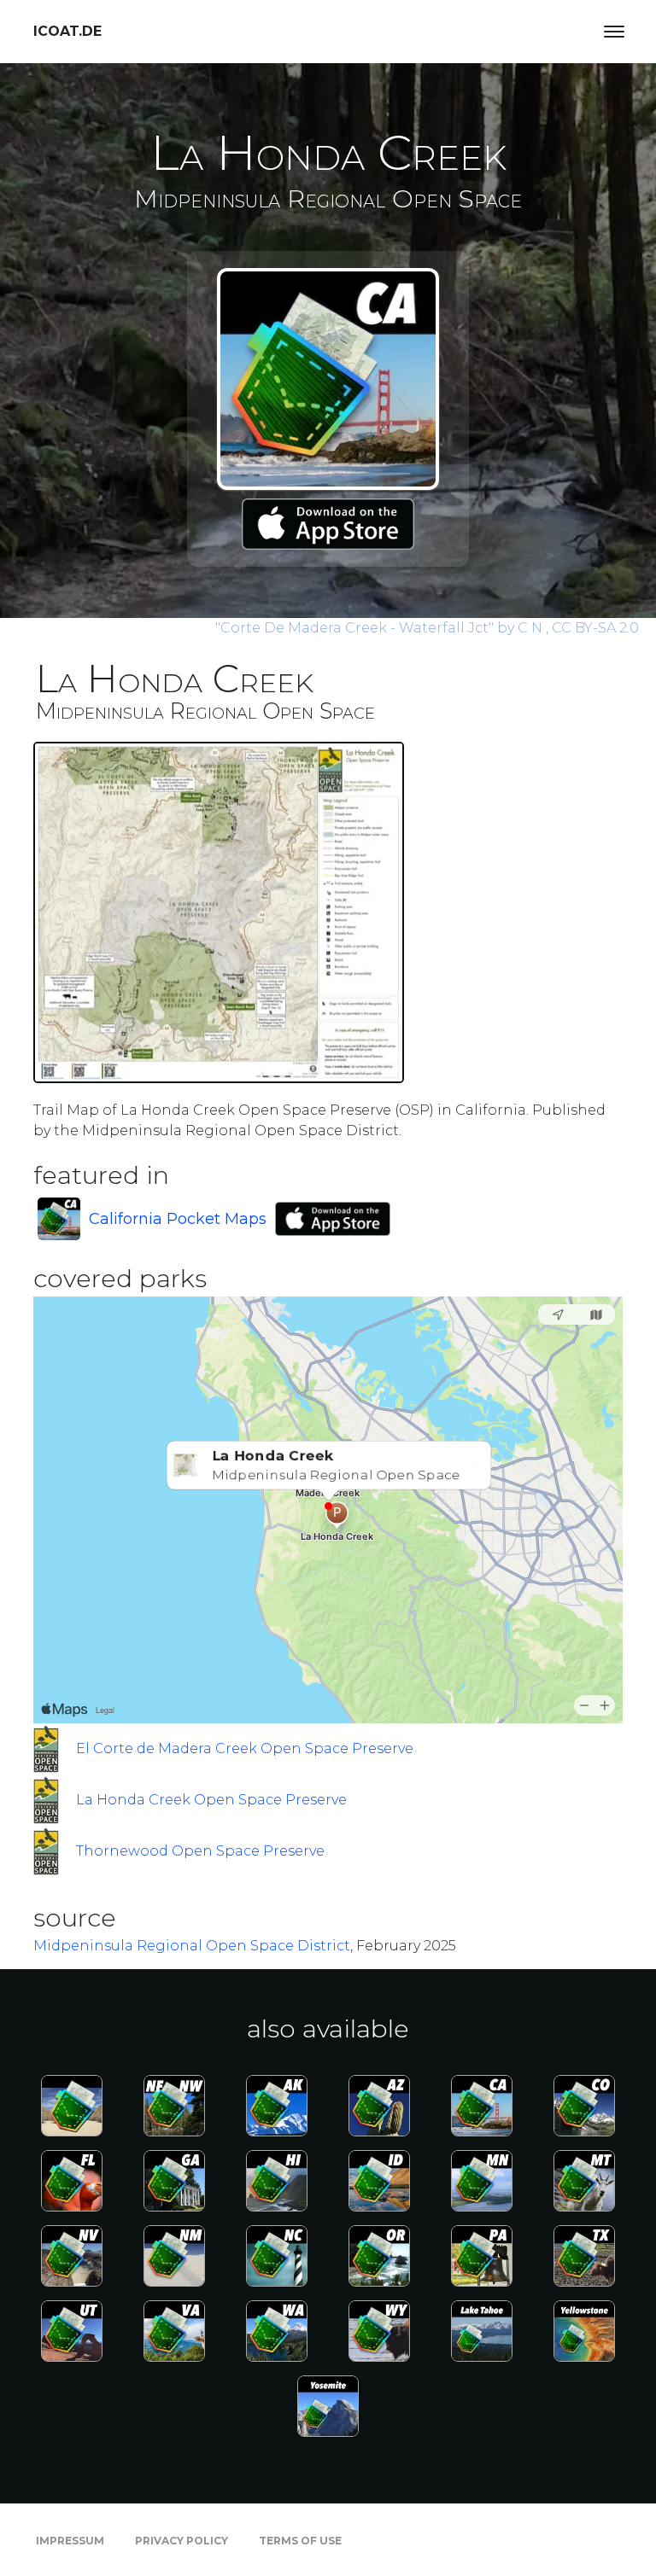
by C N (381, 628)
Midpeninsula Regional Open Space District (192, 1946)
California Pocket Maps (178, 1219)
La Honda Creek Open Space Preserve (211, 1800)
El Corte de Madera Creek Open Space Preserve (245, 1748)
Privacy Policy (182, 2541)
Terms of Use (300, 2541)
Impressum (70, 2541)
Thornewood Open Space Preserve (200, 1851)
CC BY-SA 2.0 (595, 628)
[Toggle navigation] (614, 32)
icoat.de (67, 31)
